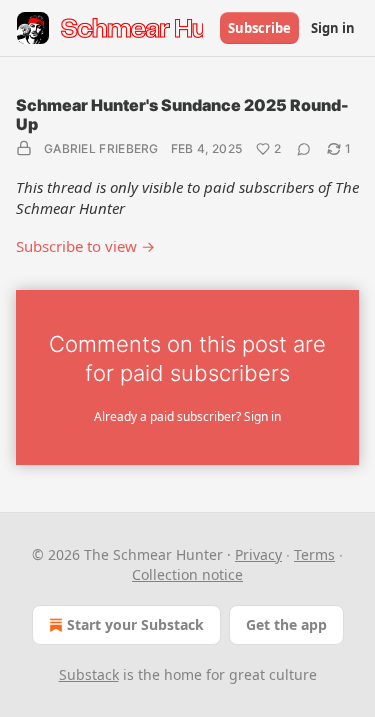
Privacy (258, 554)
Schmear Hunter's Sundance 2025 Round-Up (182, 114)
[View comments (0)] (304, 149)
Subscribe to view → (85, 246)
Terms (314, 554)
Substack (89, 674)
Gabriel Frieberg (101, 148)
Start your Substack (135, 624)
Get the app (286, 624)
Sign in (333, 28)
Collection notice (187, 574)
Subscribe (259, 28)
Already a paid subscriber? (187, 416)
